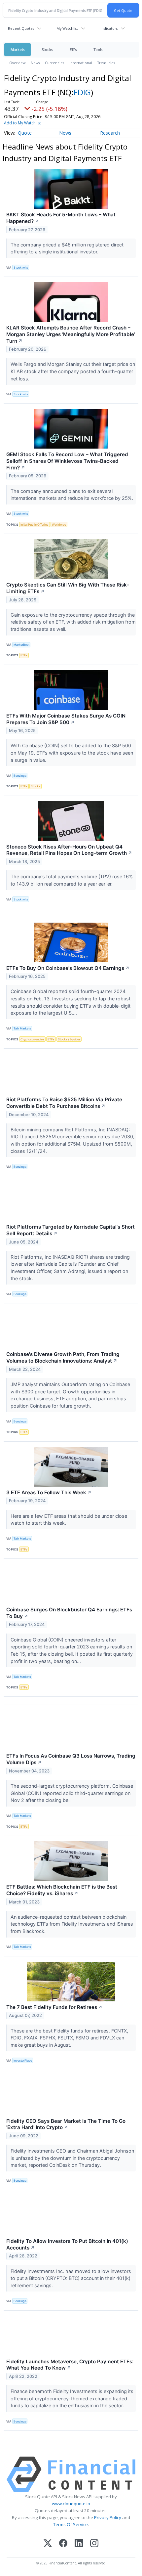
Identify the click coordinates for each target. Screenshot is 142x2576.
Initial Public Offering (35, 524)
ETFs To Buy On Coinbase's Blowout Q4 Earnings (68, 968)
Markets (18, 49)
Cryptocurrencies (32, 1039)
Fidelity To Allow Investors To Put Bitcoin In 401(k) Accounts (67, 2244)
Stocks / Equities (69, 1039)
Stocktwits (21, 267)
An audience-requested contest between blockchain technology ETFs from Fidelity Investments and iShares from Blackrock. (72, 1924)
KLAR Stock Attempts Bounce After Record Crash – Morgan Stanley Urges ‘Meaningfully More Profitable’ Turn (71, 334)
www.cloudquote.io (71, 2504)
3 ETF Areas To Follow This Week (49, 1492)
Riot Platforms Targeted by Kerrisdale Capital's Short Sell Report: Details (71, 1230)
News (35, 63)
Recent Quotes (21, 28)
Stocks (47, 49)
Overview (17, 63)
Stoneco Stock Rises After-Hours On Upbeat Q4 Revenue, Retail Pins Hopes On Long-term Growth (69, 850)
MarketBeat (21, 645)
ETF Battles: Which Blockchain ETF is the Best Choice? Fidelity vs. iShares (62, 1890)
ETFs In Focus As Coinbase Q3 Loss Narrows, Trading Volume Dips (71, 1759)
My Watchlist (67, 28)
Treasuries (106, 63)
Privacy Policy (108, 2517)
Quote (25, 133)
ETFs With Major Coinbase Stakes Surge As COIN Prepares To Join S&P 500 (66, 719)
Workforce (59, 524)
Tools (98, 49)
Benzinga (20, 776)
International (81, 63)
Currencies (54, 63)
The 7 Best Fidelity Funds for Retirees (54, 2007)
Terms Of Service (71, 2524)
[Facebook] (63, 2544)
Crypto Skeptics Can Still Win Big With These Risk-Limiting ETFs (68, 588)
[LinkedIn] (79, 2544)
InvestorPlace (23, 2060)
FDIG (82, 92)
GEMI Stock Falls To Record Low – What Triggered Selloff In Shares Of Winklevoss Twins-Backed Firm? (67, 461)
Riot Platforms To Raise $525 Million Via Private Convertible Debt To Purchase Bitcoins (64, 1103)
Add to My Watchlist (22, 123)
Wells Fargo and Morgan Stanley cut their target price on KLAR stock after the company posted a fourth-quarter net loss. (73, 371)
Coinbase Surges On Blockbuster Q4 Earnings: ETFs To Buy (69, 1613)
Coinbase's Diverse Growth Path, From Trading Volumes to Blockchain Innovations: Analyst (63, 1357)
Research (110, 133)
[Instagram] (94, 2544)
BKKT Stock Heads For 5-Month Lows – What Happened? (61, 218)
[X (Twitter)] (48, 2544)
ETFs (73, 49)
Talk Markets (22, 1028)
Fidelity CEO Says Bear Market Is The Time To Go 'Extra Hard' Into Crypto (66, 2124)
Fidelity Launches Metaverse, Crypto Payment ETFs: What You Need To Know (70, 2365)
